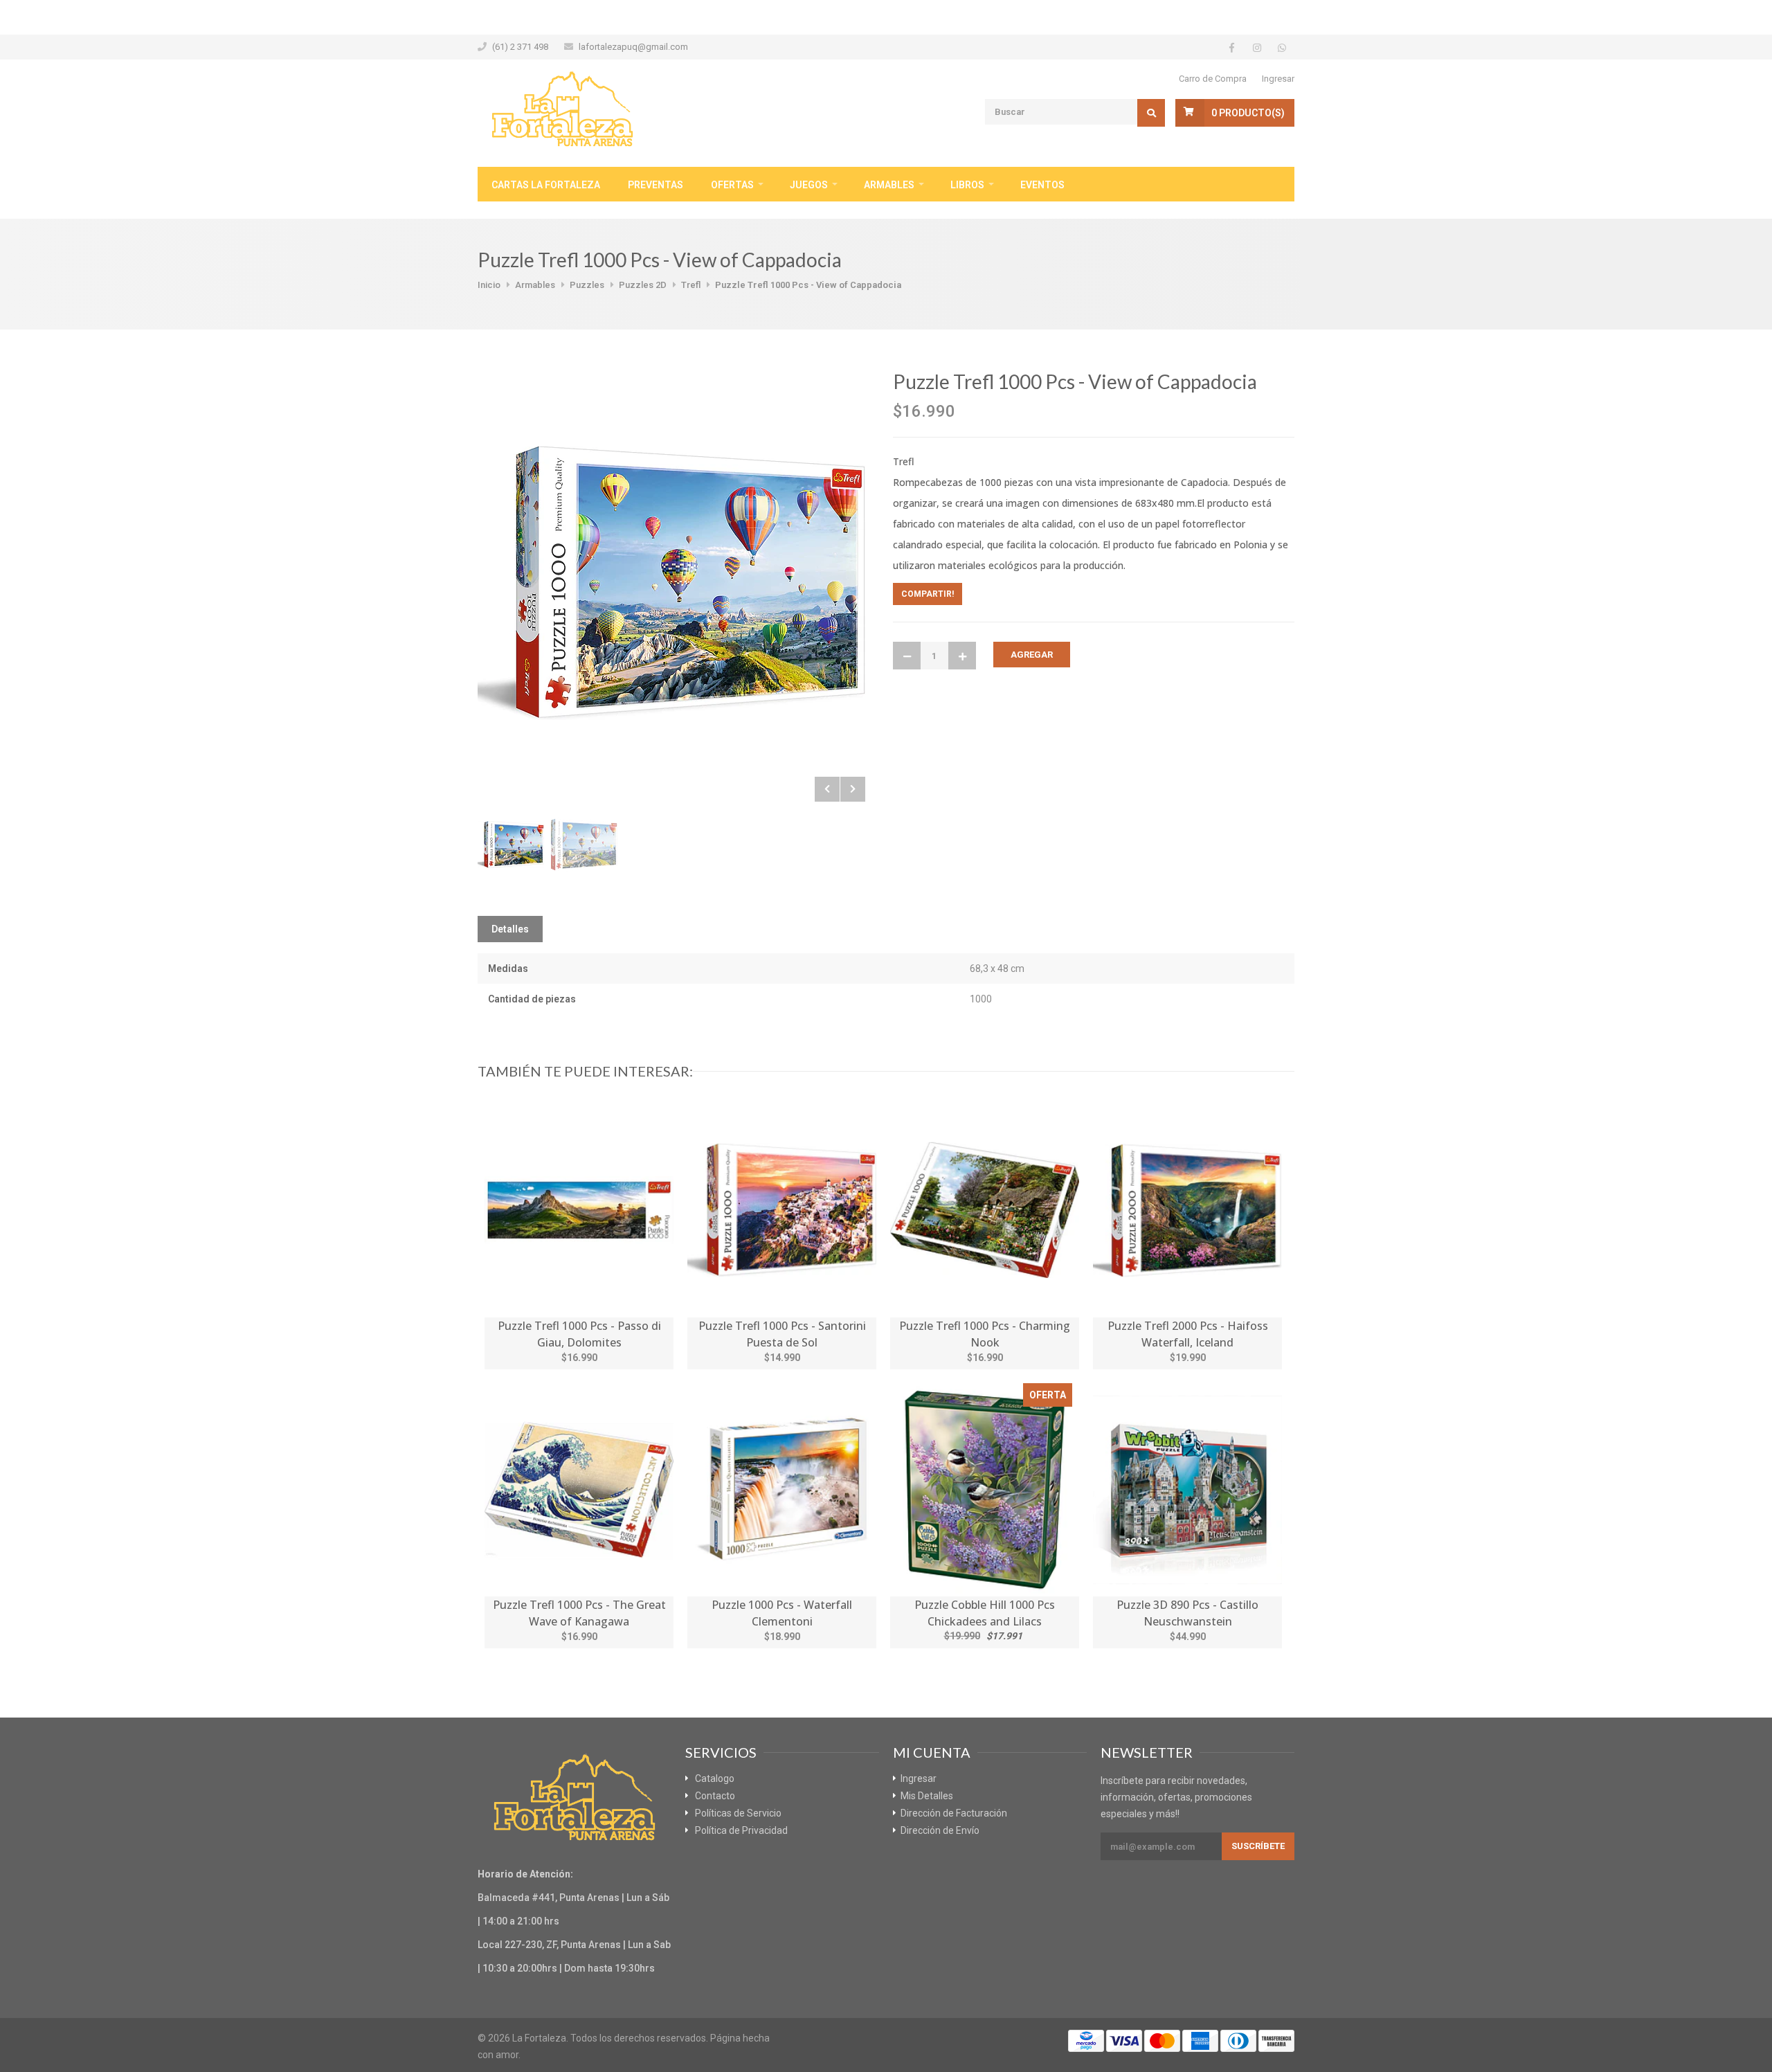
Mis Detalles (927, 1796)
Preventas (656, 185)
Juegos (809, 185)
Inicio (489, 285)
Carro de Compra (1213, 79)
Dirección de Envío (940, 1830)
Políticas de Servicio (738, 1813)
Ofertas (732, 185)
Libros (967, 185)
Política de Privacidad (741, 1830)
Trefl (691, 285)
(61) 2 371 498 (520, 47)
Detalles (510, 929)
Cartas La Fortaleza (546, 185)
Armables (889, 185)
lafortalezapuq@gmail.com (633, 47)
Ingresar (1278, 79)
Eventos (1042, 185)
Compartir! (928, 594)
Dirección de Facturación (954, 1813)
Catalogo (715, 1778)
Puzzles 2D (643, 285)
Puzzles (587, 285)
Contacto (715, 1796)
